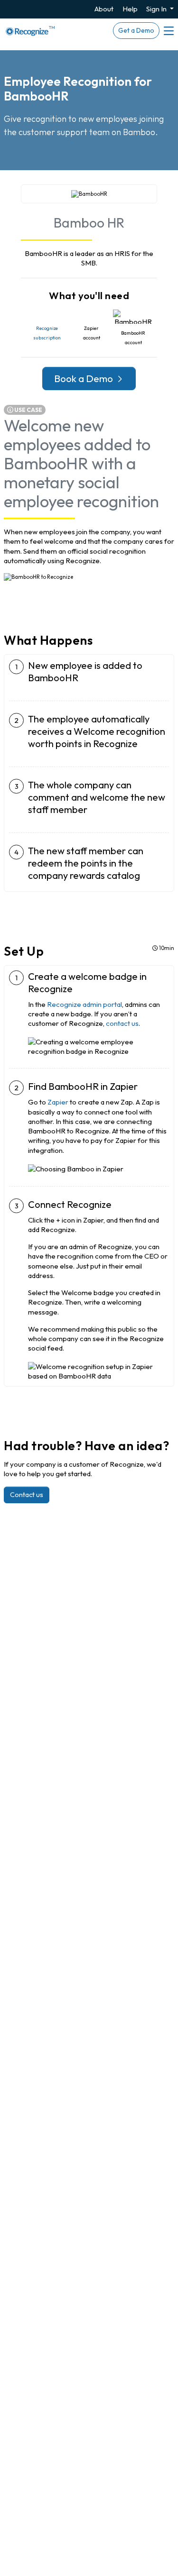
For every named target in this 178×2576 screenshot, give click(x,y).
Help (130, 9)
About (104, 9)
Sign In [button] (157, 9)
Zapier (58, 1102)
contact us (122, 1023)
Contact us (27, 1495)
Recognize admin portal (84, 1004)
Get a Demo (136, 30)
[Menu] (168, 31)
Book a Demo (84, 378)
